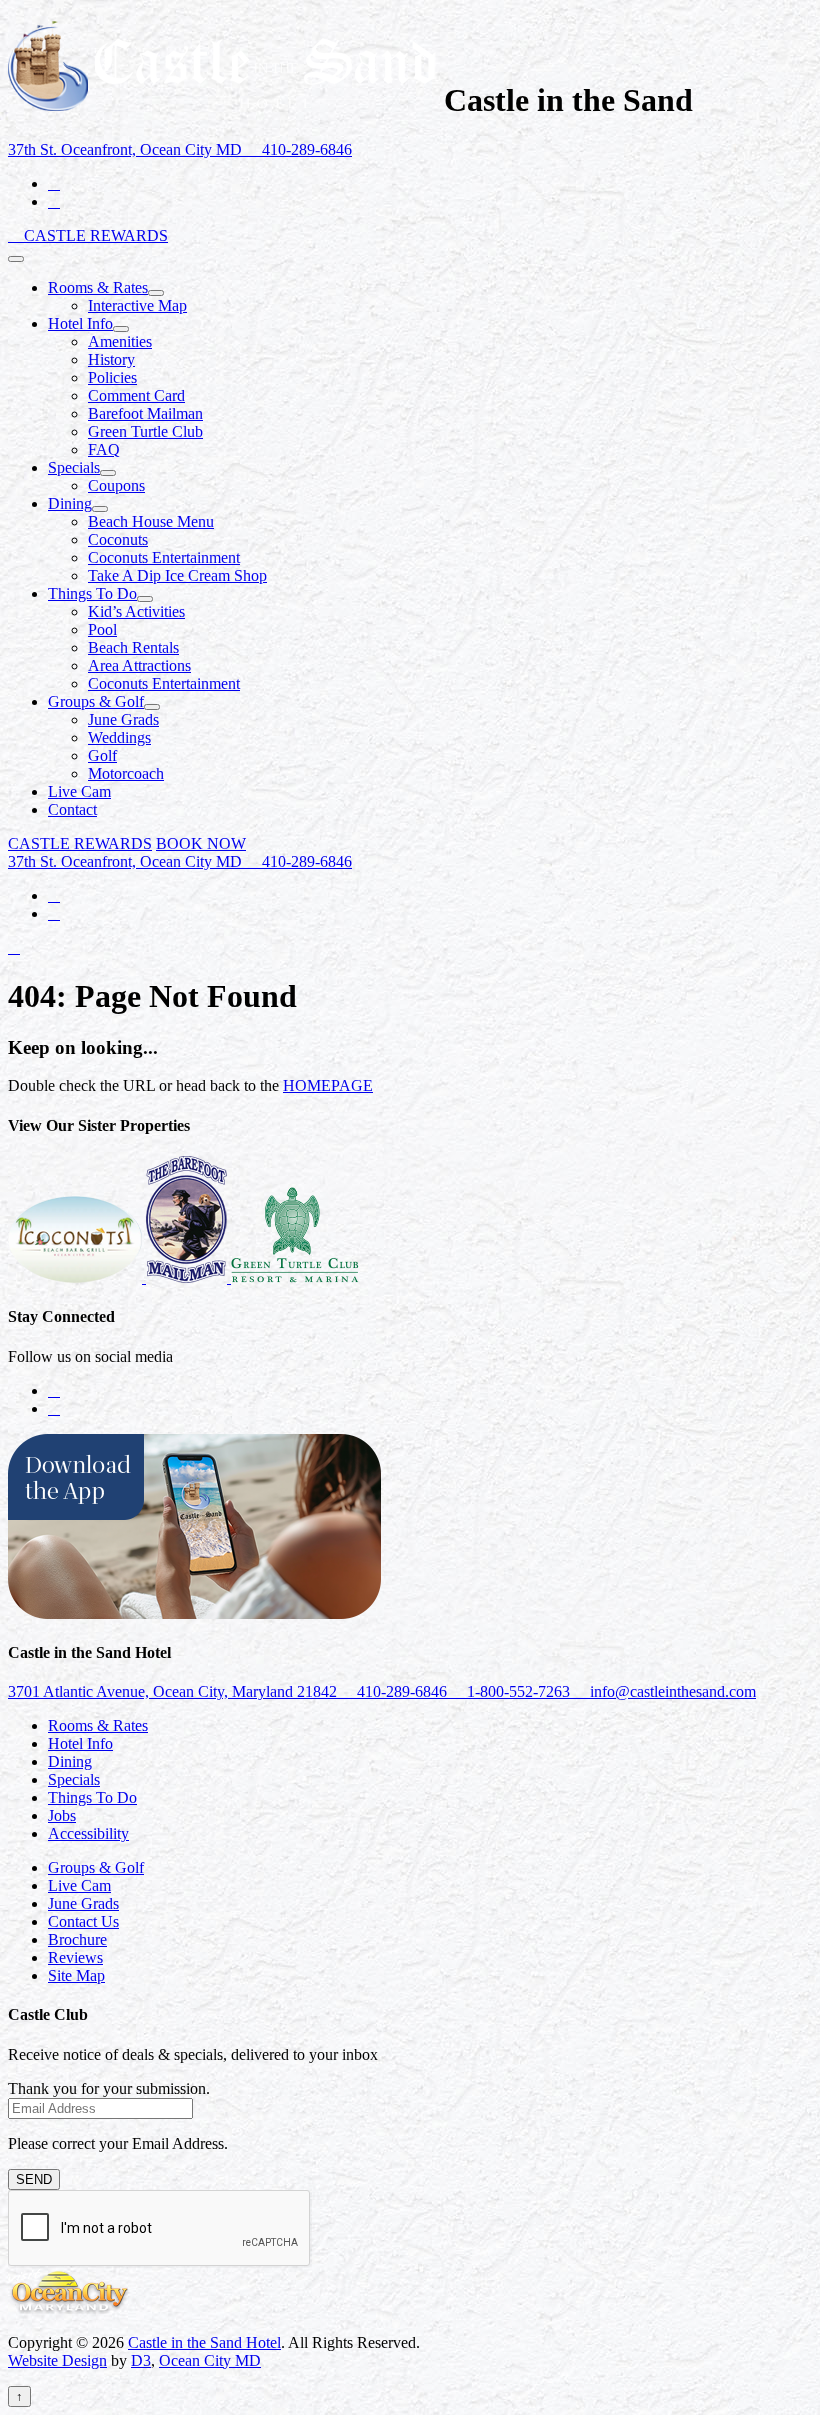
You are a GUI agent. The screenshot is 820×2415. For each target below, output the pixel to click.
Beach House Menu (151, 521)
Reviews (75, 1957)
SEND (34, 2179)
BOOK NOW (201, 843)
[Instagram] (54, 201)
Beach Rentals (133, 647)
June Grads (123, 719)
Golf (102, 755)
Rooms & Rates (98, 287)
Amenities (120, 341)
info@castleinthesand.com (671, 1691)
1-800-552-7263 (518, 1691)
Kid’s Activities (136, 611)
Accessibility (88, 1833)
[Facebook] (54, 183)
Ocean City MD (210, 2360)
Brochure (77, 1939)
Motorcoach (126, 773)
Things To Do (92, 593)
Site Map (76, 1975)
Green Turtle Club (145, 431)
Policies (112, 377)
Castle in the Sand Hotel (204, 2342)
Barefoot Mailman (145, 413)
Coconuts (118, 539)
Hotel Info (80, 323)
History (111, 359)
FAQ (104, 449)
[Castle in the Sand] (222, 100)
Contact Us (83, 1921)
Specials (74, 467)
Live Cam (79, 791)
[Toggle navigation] (16, 259)
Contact (72, 809)
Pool (102, 629)
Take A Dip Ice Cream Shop (177, 575)
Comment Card (136, 395)
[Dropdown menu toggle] (156, 293)
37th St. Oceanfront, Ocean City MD (127, 149)
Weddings (119, 737)
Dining (70, 503)
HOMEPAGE (328, 1085)
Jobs (62, 1815)
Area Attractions (139, 665)
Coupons (116, 485)
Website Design (57, 2360)
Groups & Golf (96, 701)
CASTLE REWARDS (96, 235)
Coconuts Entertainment (164, 557)
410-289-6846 (305, 149)
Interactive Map (137, 305)
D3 (141, 2360)
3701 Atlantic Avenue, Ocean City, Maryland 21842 (174, 1691)
